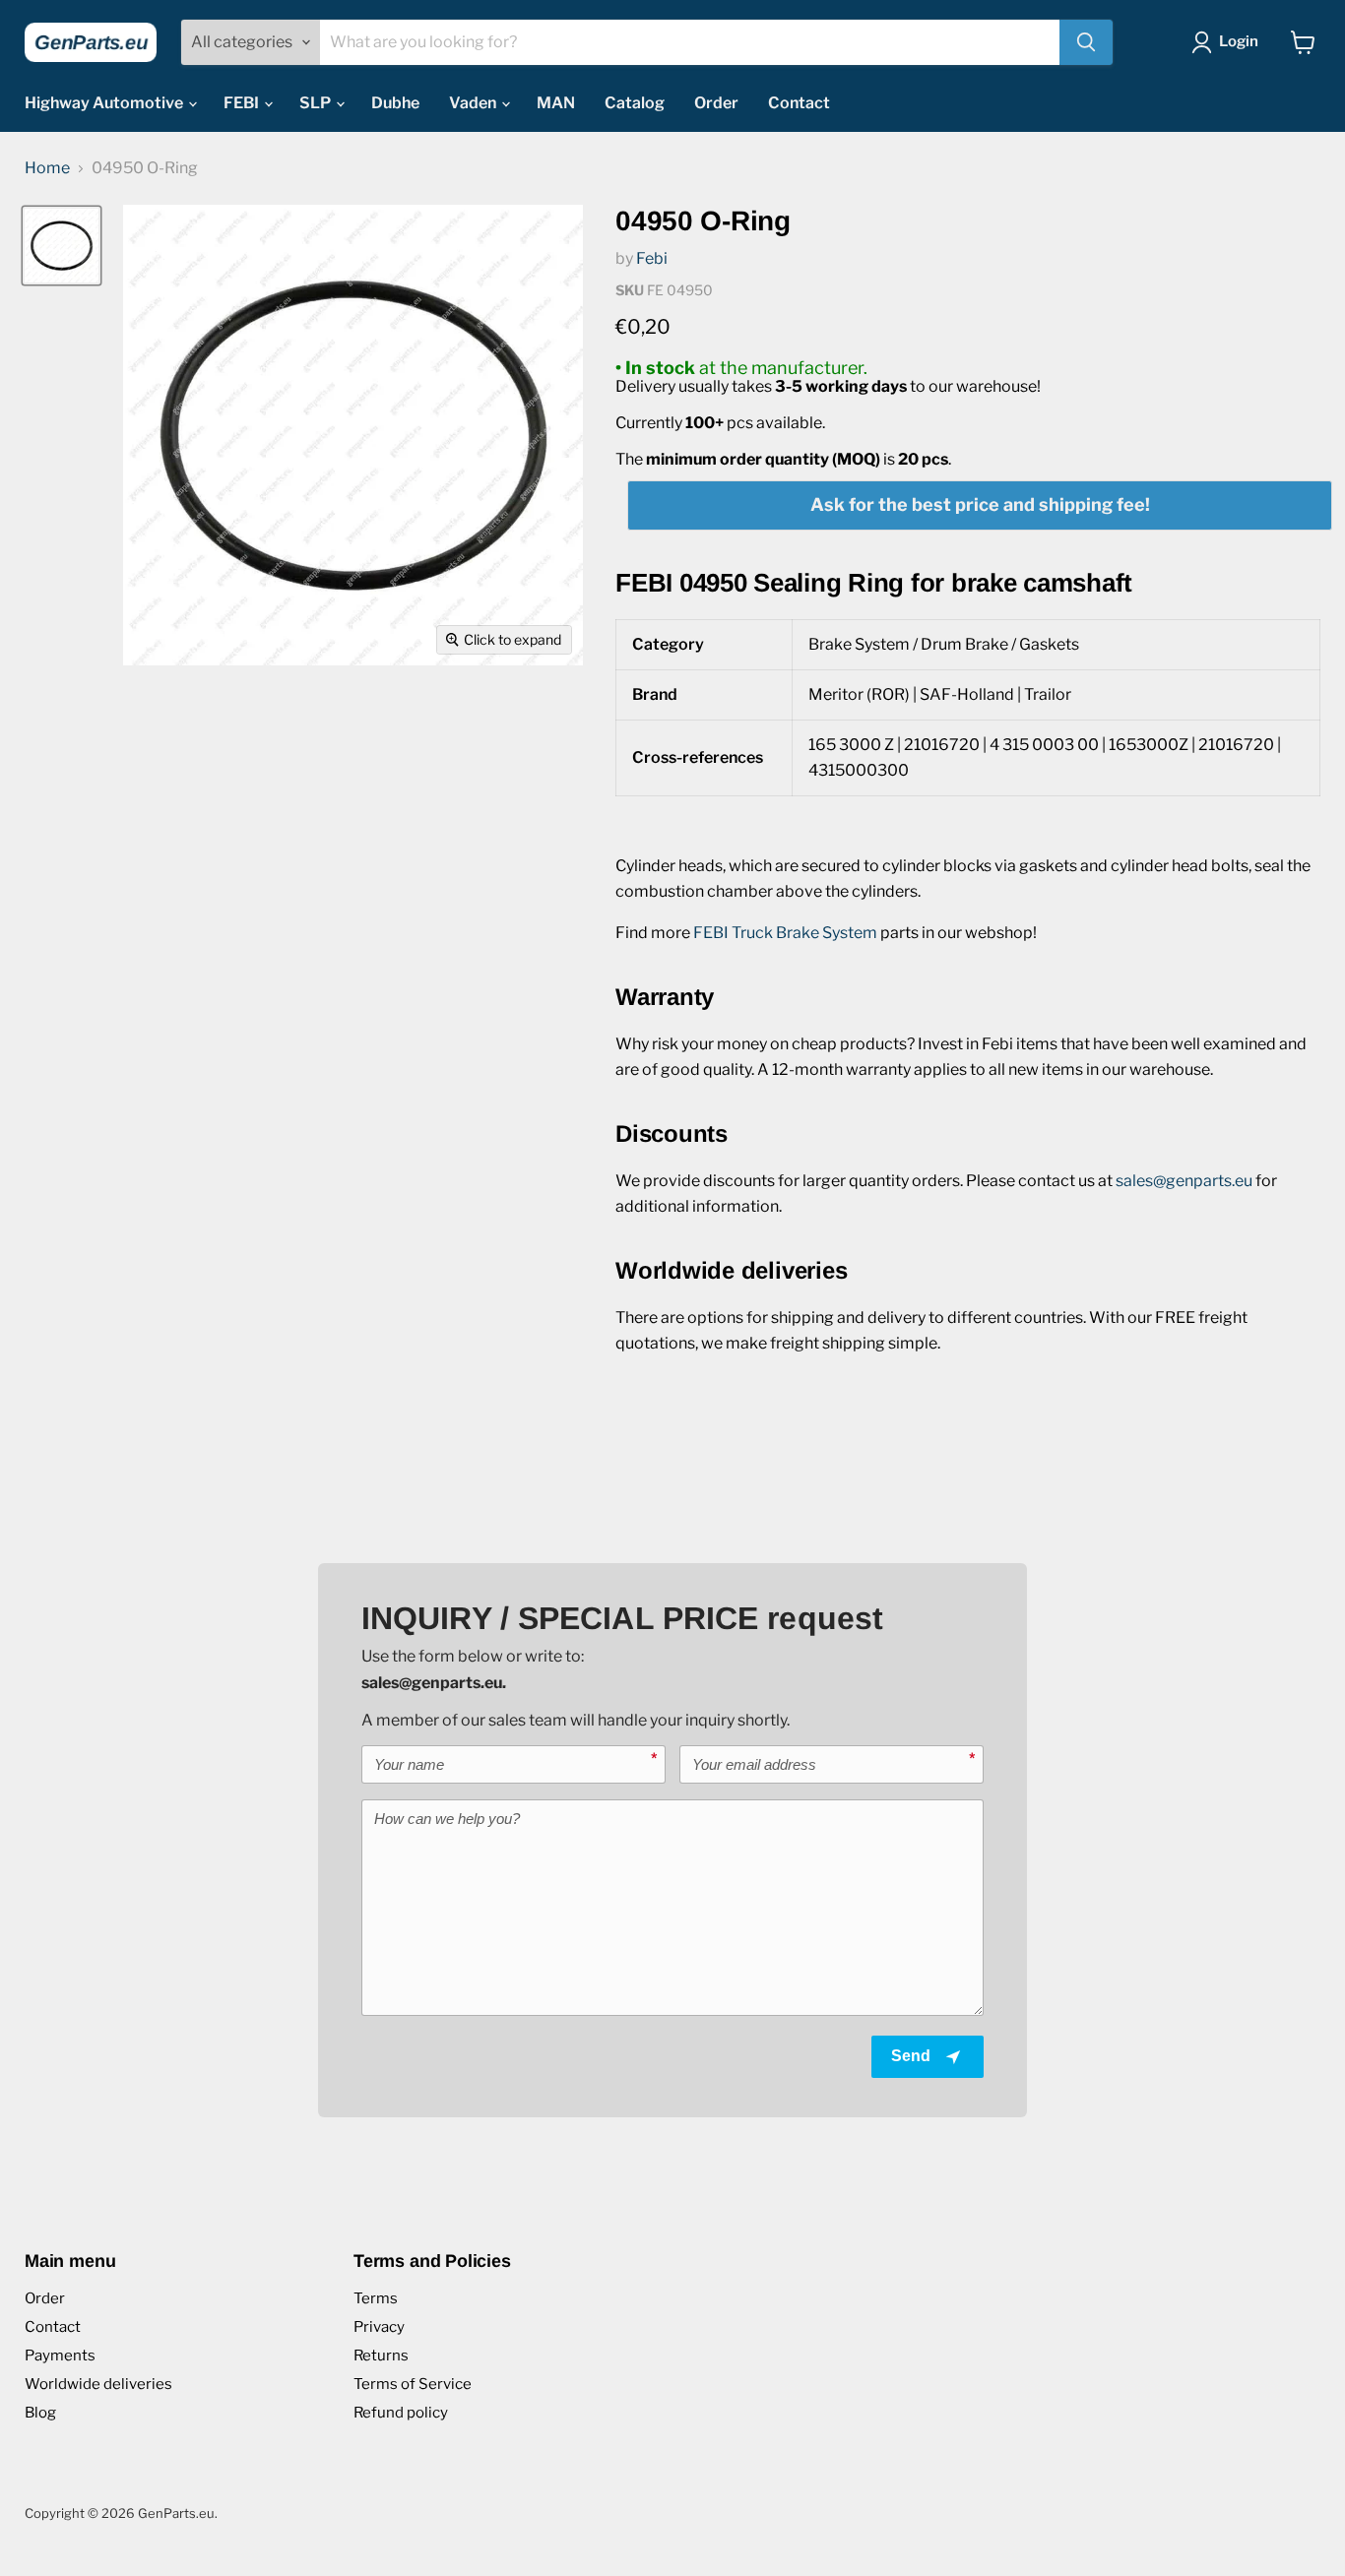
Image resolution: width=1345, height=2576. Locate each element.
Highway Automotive (105, 103)
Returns (381, 2356)
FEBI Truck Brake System (785, 933)
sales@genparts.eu (1184, 1181)
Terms (376, 2298)
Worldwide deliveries (98, 2384)
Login (1239, 41)
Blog (40, 2413)
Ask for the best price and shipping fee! (980, 504)
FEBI (243, 103)
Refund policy (401, 2413)
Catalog (635, 103)
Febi (652, 258)
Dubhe (395, 103)
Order (716, 103)
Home (47, 168)
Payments (60, 2356)
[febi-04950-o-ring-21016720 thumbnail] (62, 246)
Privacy (379, 2327)
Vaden (474, 103)
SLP (317, 103)
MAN (556, 103)
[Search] (1086, 42)
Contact (799, 103)
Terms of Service (413, 2384)
